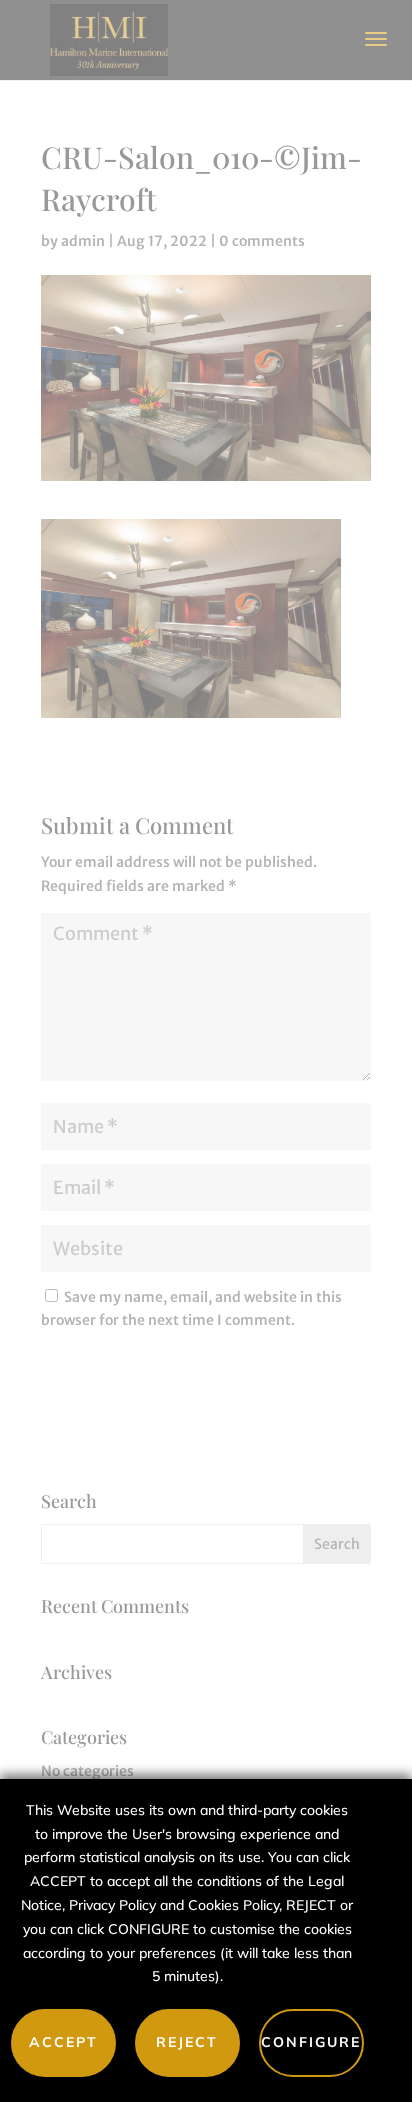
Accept (63, 2042)
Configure (311, 2042)
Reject (187, 2042)
